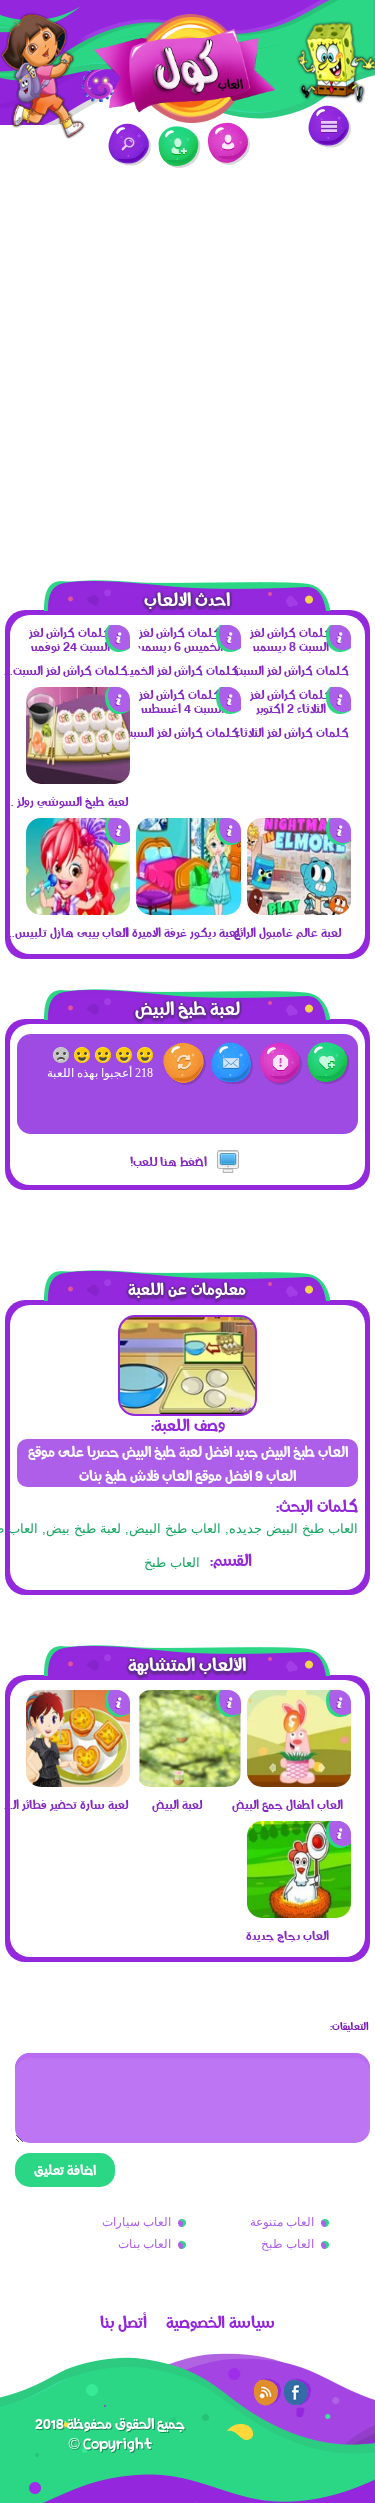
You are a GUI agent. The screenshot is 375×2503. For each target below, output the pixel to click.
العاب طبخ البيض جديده (293, 1528)
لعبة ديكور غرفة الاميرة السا (176, 932)
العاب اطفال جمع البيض (287, 1804)
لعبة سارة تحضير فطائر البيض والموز (65, 1804)
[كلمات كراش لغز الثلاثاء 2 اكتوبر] (299, 708)
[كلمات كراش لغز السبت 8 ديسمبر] (299, 646)
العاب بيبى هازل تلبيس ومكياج (65, 932)
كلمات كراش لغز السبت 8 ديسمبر (286, 670)
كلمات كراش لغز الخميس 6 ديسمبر (176, 670)
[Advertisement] (187, 362)
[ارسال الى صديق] (232, 1063)
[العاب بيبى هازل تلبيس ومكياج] (78, 910)
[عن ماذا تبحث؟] (129, 144)
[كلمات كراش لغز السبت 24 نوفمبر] (78, 646)
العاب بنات (144, 2244)
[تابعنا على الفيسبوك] (297, 2392)
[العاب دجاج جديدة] (299, 1913)
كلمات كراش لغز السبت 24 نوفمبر (65, 670)
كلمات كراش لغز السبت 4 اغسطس (176, 732)
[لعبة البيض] (188, 1782)
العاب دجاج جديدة (287, 1935)
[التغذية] (267, 2392)
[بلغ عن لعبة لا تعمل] (280, 1063)
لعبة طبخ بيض (83, 1528)
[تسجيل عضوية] (179, 147)
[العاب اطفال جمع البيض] (299, 1782)
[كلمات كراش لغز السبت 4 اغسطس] (188, 708)
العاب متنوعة (282, 2222)
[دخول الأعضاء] (228, 143)
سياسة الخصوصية (220, 2322)
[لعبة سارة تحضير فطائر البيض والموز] (78, 1782)
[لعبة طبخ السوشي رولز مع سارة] (78, 779)
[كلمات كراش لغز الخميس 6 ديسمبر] (188, 646)
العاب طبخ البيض (175, 1528)
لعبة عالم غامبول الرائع (287, 932)
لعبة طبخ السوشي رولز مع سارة (65, 801)
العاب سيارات (136, 2222)
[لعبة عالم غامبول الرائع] (299, 910)
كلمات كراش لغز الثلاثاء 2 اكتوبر (286, 732)
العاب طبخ (172, 1562)
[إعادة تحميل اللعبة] (184, 1063)
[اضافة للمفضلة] (328, 1063)
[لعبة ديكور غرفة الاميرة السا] (188, 910)
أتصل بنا (123, 2322)
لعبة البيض (177, 1804)
